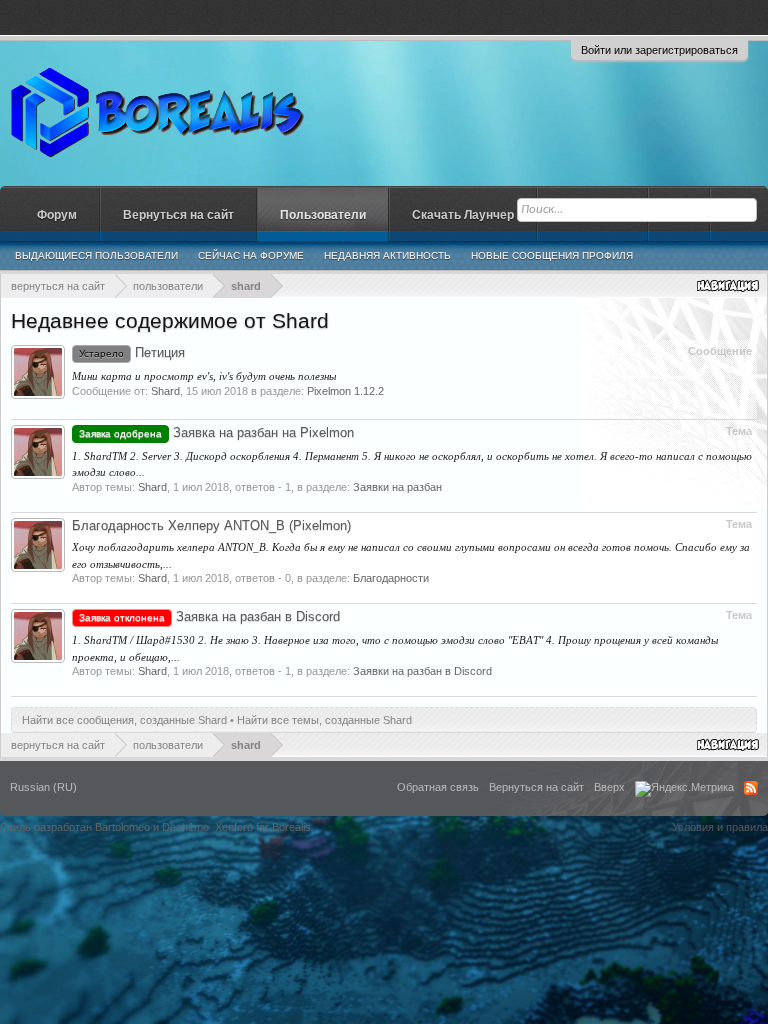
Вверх (609, 787)
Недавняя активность (387, 255)
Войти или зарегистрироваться (659, 50)
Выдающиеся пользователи (96, 255)
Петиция (132, 352)
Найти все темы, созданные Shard (324, 720)
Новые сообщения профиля (552, 255)
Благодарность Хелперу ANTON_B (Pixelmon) (211, 525)
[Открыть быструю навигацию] (729, 285)
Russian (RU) (43, 787)
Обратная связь (438, 787)
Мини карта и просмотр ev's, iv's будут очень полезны (204, 376)
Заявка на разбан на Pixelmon (216, 432)
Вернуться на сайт (178, 215)
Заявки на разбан (397, 487)
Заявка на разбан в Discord (209, 616)
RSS (751, 788)
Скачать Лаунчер (463, 215)
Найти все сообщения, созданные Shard (124, 720)
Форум (57, 215)
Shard (165, 391)
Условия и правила (720, 827)
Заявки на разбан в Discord (422, 671)
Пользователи (323, 215)
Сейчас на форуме (251, 255)
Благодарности (391, 578)
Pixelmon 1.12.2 (345, 391)
